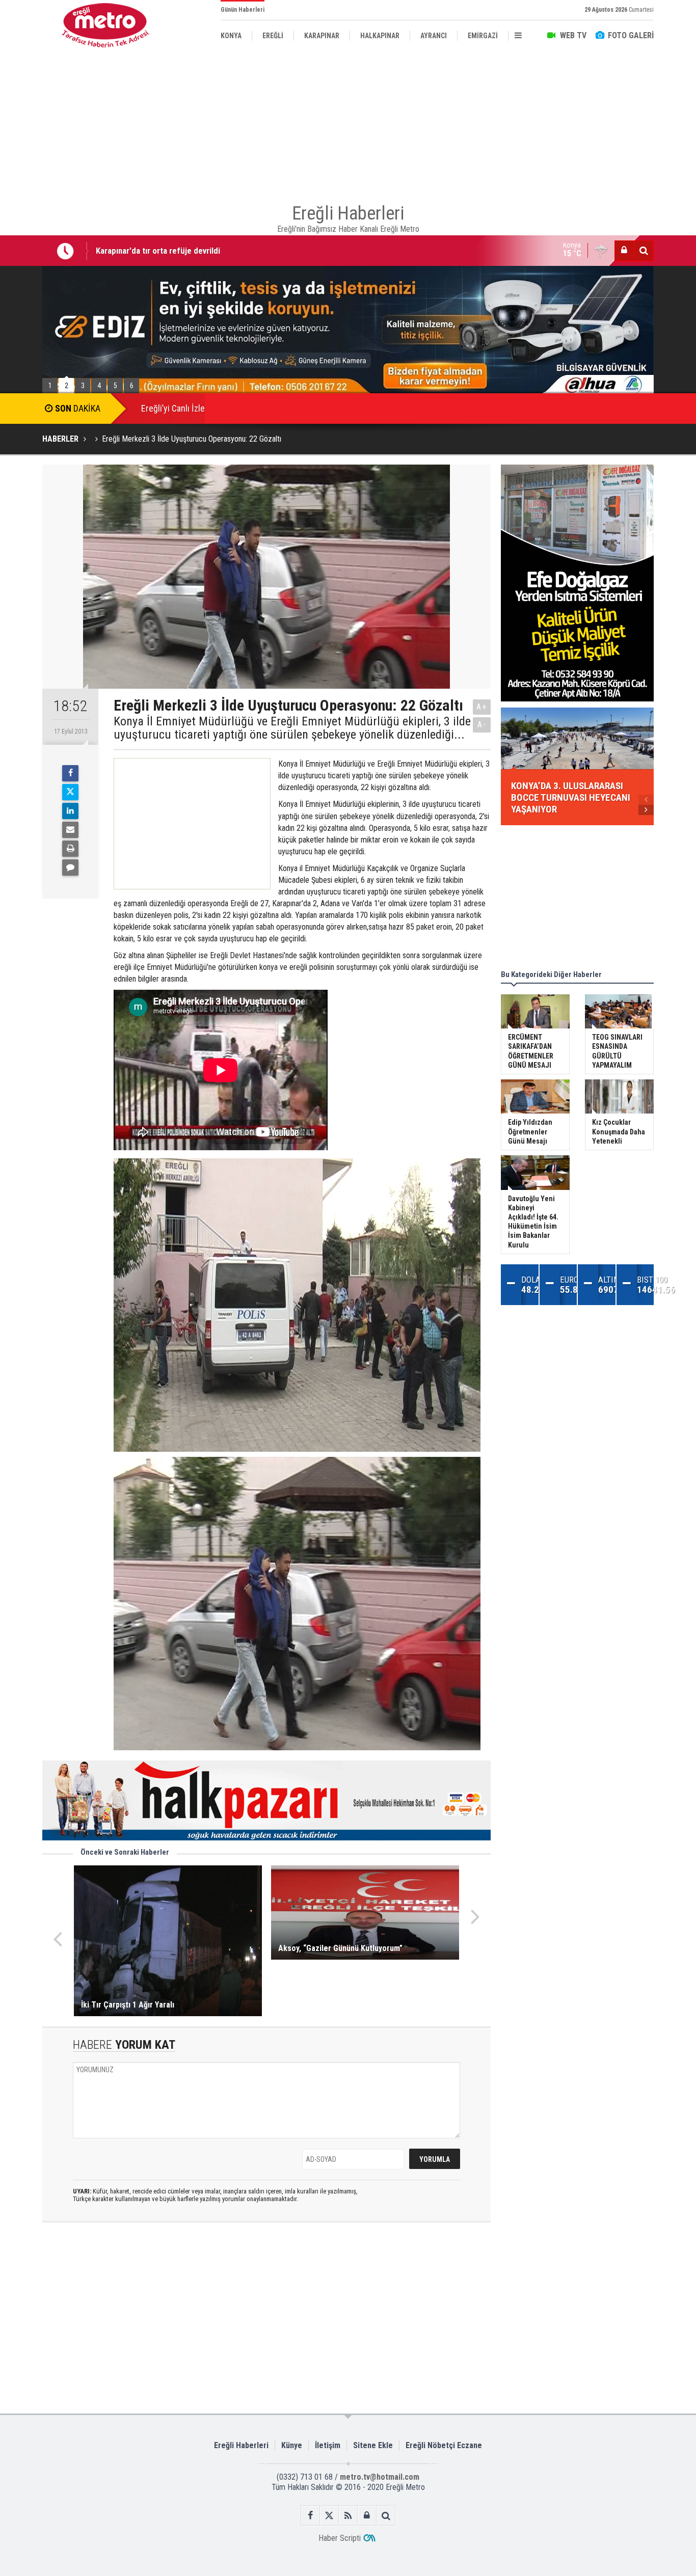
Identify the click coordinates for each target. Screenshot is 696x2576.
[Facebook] (70, 773)
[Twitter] (70, 792)
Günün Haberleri (243, 10)
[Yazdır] (70, 849)
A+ (482, 707)
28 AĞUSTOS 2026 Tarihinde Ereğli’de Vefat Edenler (188, 251)
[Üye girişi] (624, 251)
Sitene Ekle (373, 2445)
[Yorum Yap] (70, 867)
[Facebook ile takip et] (311, 2516)
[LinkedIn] (70, 811)
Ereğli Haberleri (241, 2445)
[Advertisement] (348, 122)
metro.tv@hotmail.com (380, 2477)
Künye (292, 2445)
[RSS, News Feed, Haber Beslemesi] (348, 2516)
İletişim (328, 2445)
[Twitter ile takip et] (329, 2516)
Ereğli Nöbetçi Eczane (444, 2445)
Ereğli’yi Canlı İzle (173, 408)
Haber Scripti (340, 2538)
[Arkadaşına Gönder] (70, 830)
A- (482, 725)
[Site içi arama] (644, 251)
